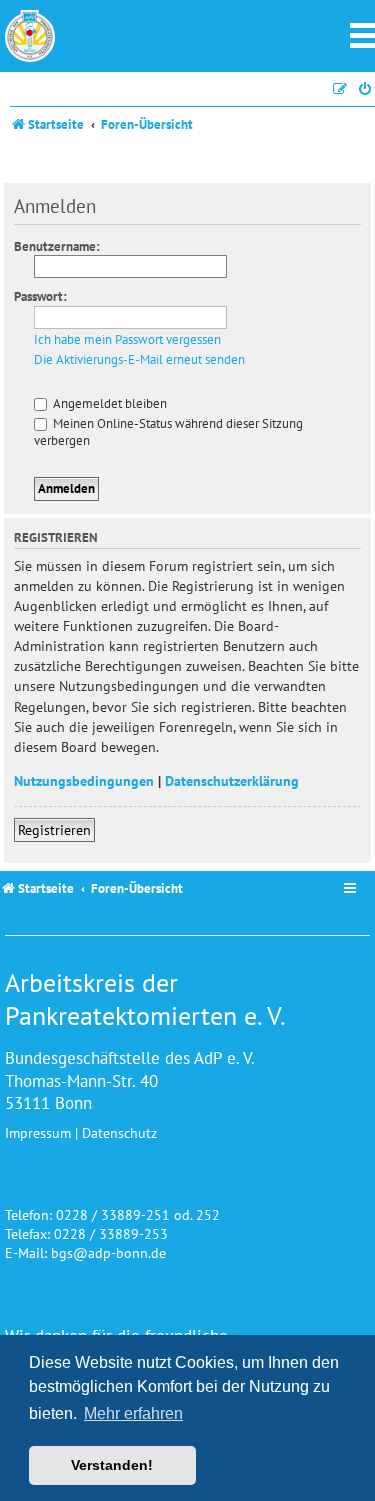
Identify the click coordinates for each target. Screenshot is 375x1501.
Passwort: (40, 296)
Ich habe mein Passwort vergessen (127, 340)
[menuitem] (366, 89)
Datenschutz (119, 1132)
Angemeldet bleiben (108, 403)
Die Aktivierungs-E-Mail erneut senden (139, 360)
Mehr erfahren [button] (133, 1413)
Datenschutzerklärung (232, 780)
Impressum (38, 1132)
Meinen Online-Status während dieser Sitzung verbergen (168, 432)
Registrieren (54, 829)
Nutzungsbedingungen (84, 780)
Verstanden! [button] (112, 1465)
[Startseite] (30, 36)
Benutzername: (57, 246)
